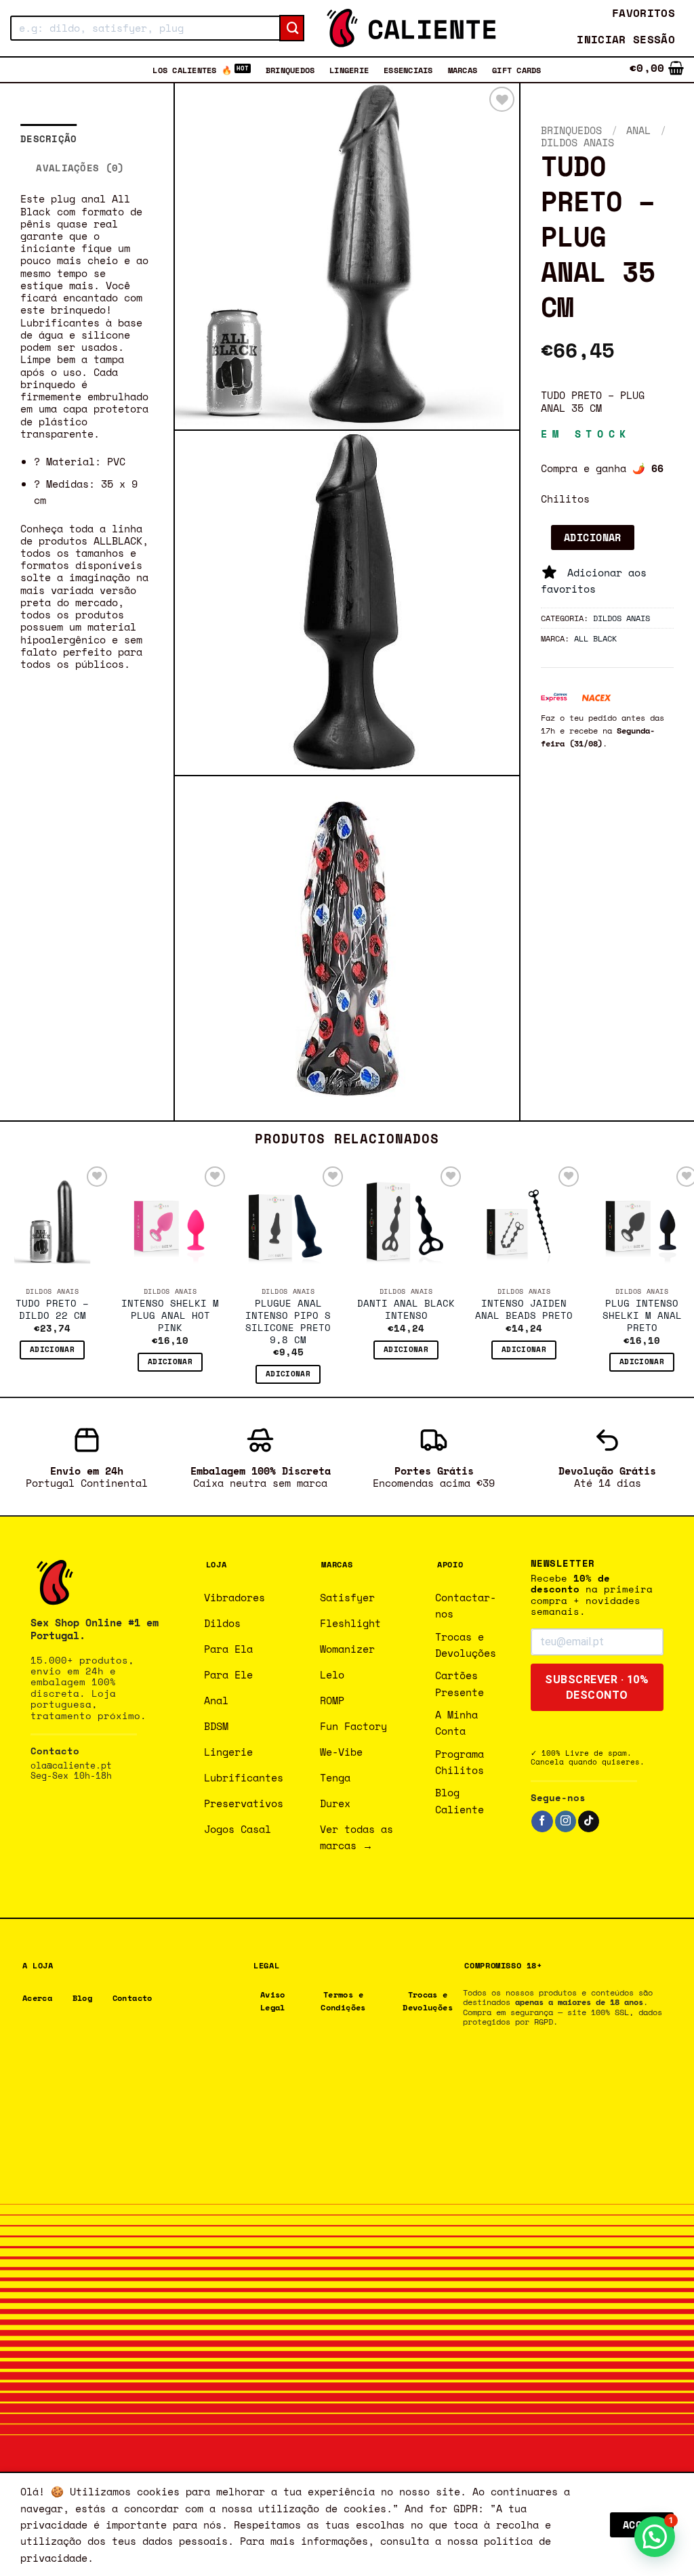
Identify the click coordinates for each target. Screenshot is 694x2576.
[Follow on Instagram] (566, 1821)
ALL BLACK (595, 638)
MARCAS (463, 70)
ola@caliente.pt (71, 1766)
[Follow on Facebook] (542, 1821)
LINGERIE (349, 70)
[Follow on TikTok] (589, 1821)
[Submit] (292, 28)
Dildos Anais (577, 142)
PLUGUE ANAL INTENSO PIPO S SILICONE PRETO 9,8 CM (288, 1322)
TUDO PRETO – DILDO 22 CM (52, 1310)
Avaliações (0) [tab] (80, 168)
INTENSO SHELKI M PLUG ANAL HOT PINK (170, 1316)
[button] (626, 40)
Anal (638, 130)
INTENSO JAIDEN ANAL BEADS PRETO (524, 1310)
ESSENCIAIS (408, 70)
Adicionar (593, 537)
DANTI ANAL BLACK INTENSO (406, 1310)
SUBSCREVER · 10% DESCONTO (597, 1687)
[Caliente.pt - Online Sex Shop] (411, 28)
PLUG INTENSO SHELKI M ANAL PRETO (642, 1316)
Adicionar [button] (52, 1349)
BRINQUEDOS (290, 70)
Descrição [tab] (49, 139)
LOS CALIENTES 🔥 (192, 70)
